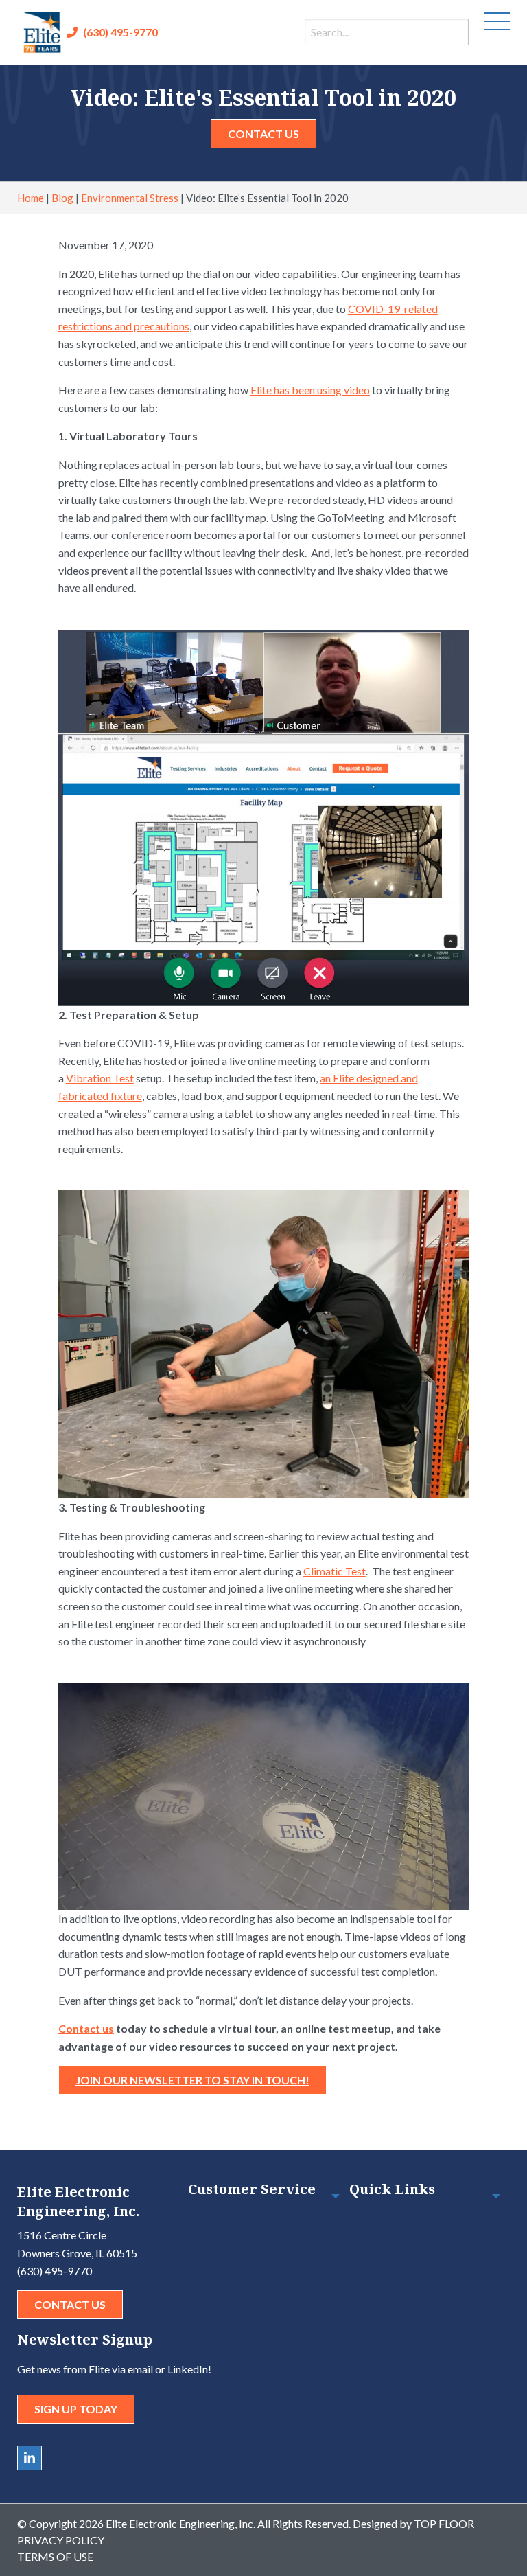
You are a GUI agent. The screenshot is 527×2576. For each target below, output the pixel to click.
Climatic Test (335, 1571)
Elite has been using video (310, 390)
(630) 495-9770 (120, 32)
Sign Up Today (76, 2409)
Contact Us (263, 134)
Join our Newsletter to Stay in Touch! (192, 2080)
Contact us (86, 2028)
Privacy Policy (61, 2540)
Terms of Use (55, 2556)
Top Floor (444, 2523)
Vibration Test (100, 1078)
